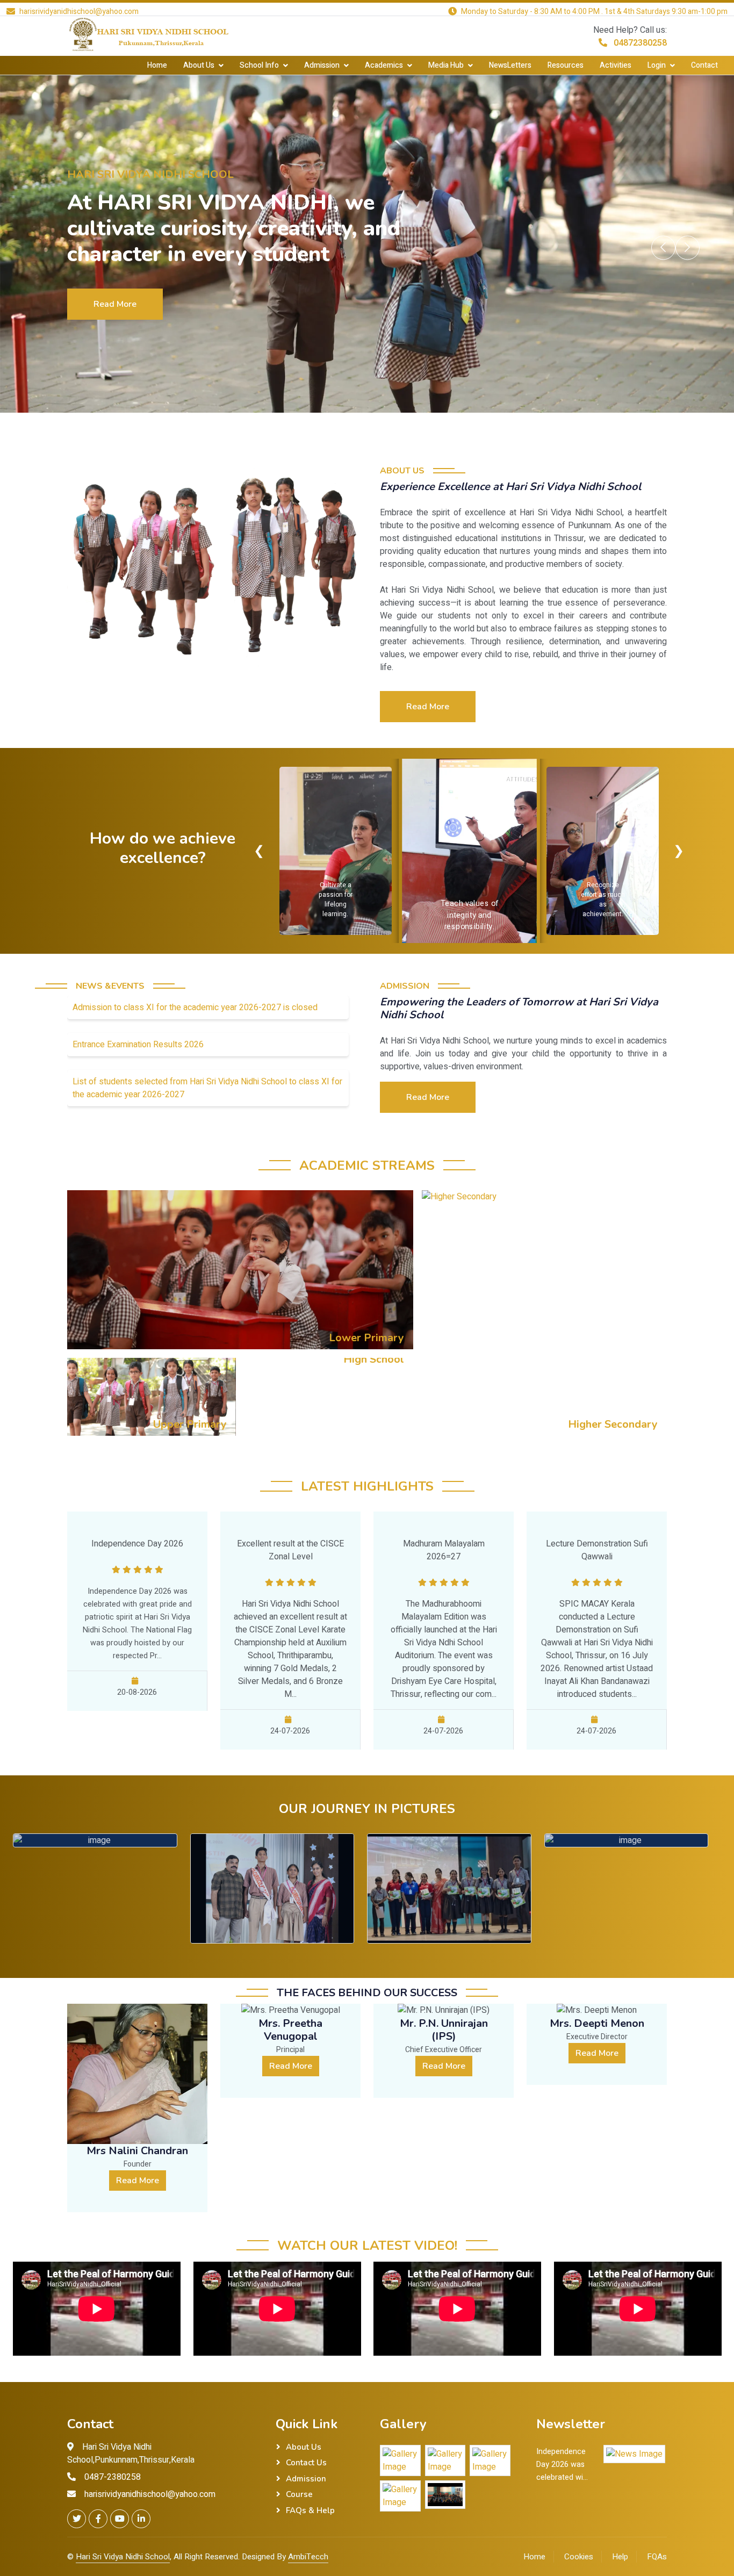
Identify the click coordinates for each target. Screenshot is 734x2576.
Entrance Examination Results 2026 (138, 1045)
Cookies (579, 2557)
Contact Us (306, 2463)
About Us (199, 65)
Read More (115, 294)
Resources (566, 65)
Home (157, 65)
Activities (616, 65)
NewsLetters (510, 65)
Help (620, 2557)
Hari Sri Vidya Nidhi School (123, 2557)
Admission (322, 65)
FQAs (657, 2557)
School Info (259, 65)
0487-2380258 (113, 2477)
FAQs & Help (310, 2510)
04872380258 (639, 43)
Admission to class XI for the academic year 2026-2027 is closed (195, 1008)
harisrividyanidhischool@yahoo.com (150, 2494)
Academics (384, 65)
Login (657, 65)
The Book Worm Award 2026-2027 (449, 1943)
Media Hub (446, 65)
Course (299, 2494)
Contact (704, 65)
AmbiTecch (308, 2557)
